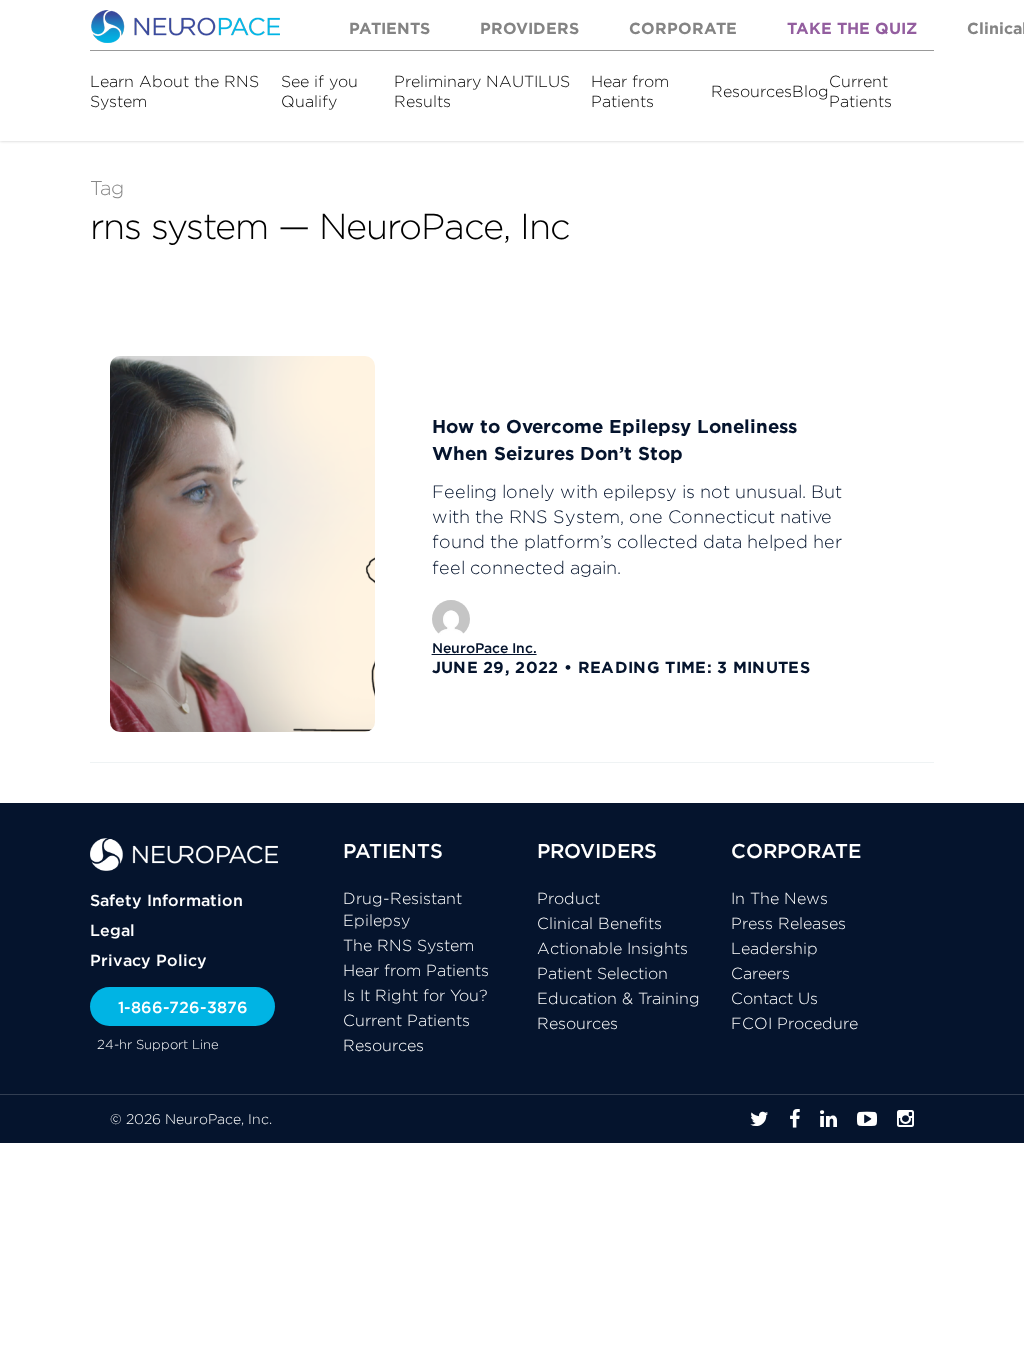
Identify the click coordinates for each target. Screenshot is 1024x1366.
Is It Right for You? (415, 995)
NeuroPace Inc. (484, 648)
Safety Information (166, 900)
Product (568, 898)
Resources (751, 91)
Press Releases (788, 923)
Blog (810, 91)
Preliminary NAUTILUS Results (482, 91)
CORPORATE (796, 850)
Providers (529, 28)
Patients (389, 28)
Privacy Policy (148, 960)
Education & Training (618, 998)
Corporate (683, 28)
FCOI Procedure (794, 1023)
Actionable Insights (612, 948)
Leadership (774, 948)
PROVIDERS (597, 850)
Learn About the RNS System (174, 91)
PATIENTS (393, 850)
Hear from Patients (630, 91)
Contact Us (774, 998)
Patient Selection (602, 973)
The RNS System (408, 945)
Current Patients (860, 91)
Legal (112, 930)
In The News (779, 898)
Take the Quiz (852, 28)
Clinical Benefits (599, 923)
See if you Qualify (319, 91)
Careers (760, 973)
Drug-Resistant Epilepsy (402, 909)
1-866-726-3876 (183, 1007)
